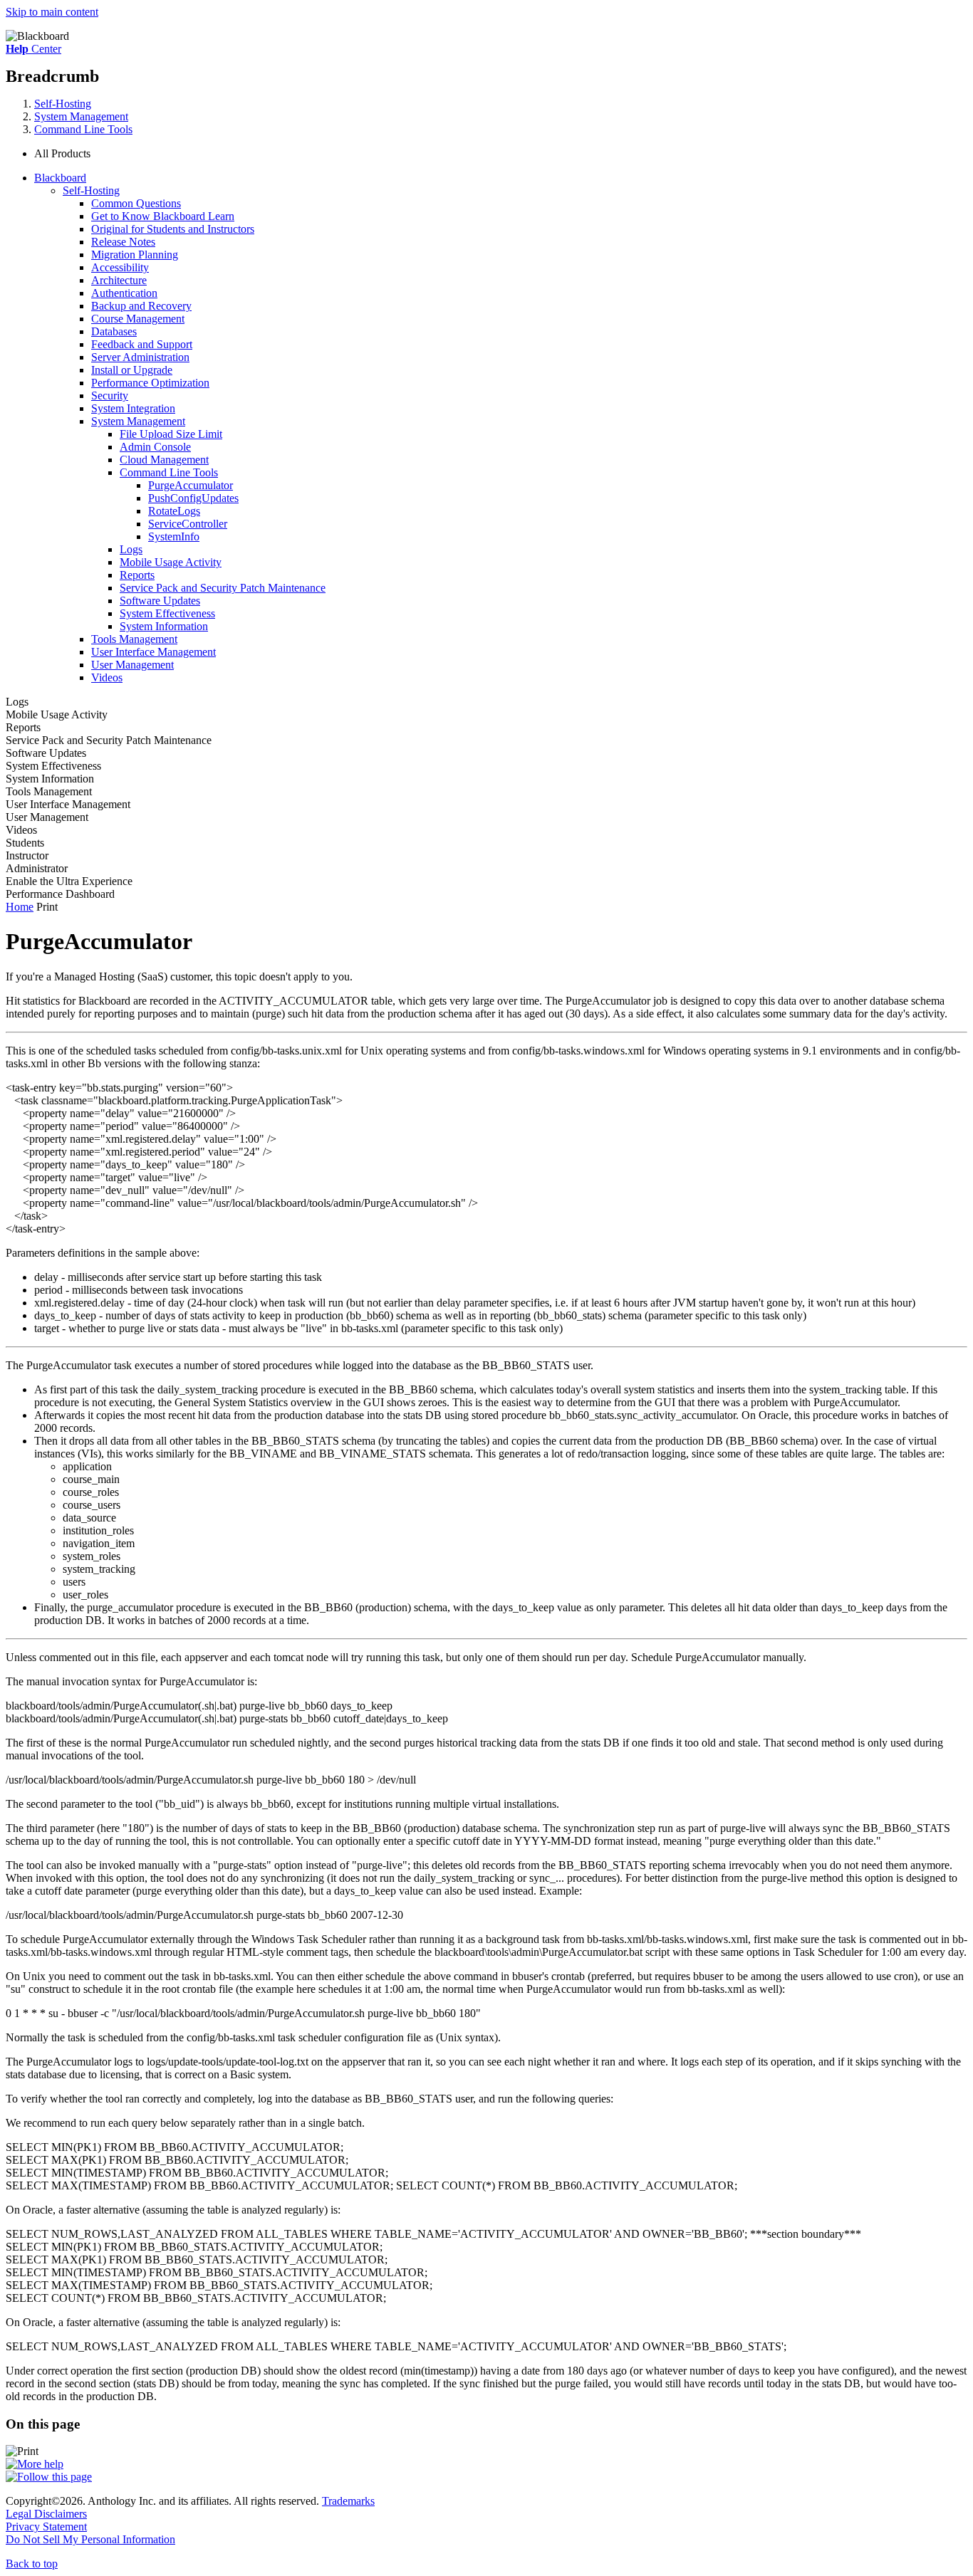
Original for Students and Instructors (173, 229)
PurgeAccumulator (191, 485)
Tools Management (134, 639)
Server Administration (140, 357)
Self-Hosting (63, 104)
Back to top (32, 2564)
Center (33, 49)
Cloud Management (164, 460)
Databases (114, 331)
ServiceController (188, 524)
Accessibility (120, 267)
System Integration (133, 408)
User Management (132, 665)
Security (110, 396)
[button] (501, 154)
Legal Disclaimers (46, 2514)
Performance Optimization (150, 383)
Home (20, 907)
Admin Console (155, 447)
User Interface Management (154, 652)
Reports (137, 575)
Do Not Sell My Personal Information (90, 2539)
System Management (81, 116)
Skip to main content (52, 12)
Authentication (124, 293)
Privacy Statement (46, 2527)
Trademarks (348, 2501)
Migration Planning (135, 255)
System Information (164, 626)
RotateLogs (174, 511)
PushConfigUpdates (193, 498)
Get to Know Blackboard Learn (163, 216)
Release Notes (123, 242)
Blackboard (60, 178)
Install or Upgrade (132, 370)
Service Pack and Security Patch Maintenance (223, 588)
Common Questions (136, 203)
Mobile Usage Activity (171, 562)
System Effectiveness (167, 613)
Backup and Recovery (141, 306)
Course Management (138, 319)
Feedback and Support (142, 344)
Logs (131, 549)
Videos (107, 677)
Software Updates (160, 601)
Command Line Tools (83, 129)
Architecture (119, 280)
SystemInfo (174, 536)
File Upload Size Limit (171, 434)
